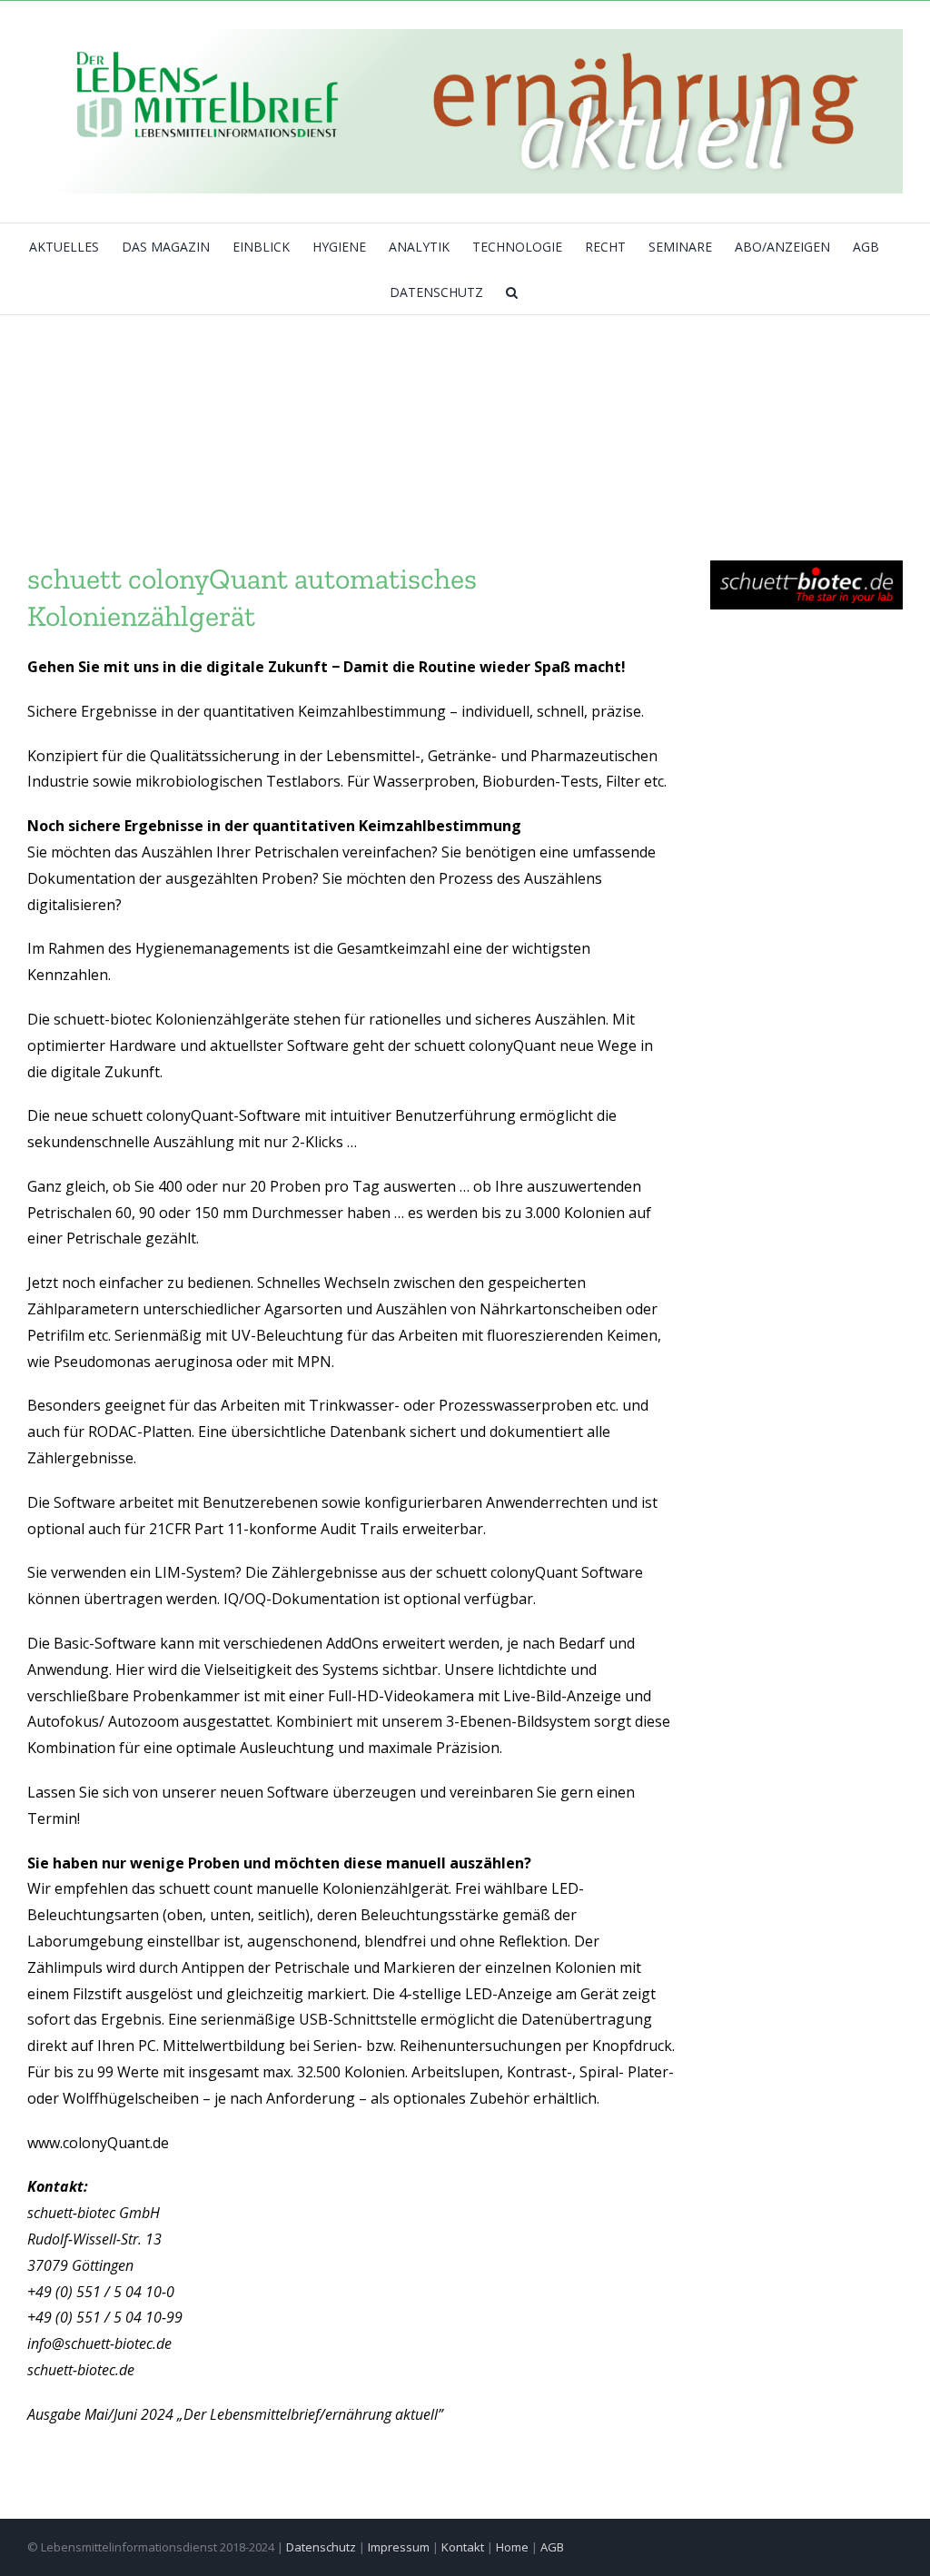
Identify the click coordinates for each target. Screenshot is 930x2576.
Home (512, 2547)
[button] (512, 292)
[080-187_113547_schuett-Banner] (806, 568)
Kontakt (463, 2547)
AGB (552, 2547)
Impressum (399, 2547)
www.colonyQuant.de (98, 2143)
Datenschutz (321, 2547)
